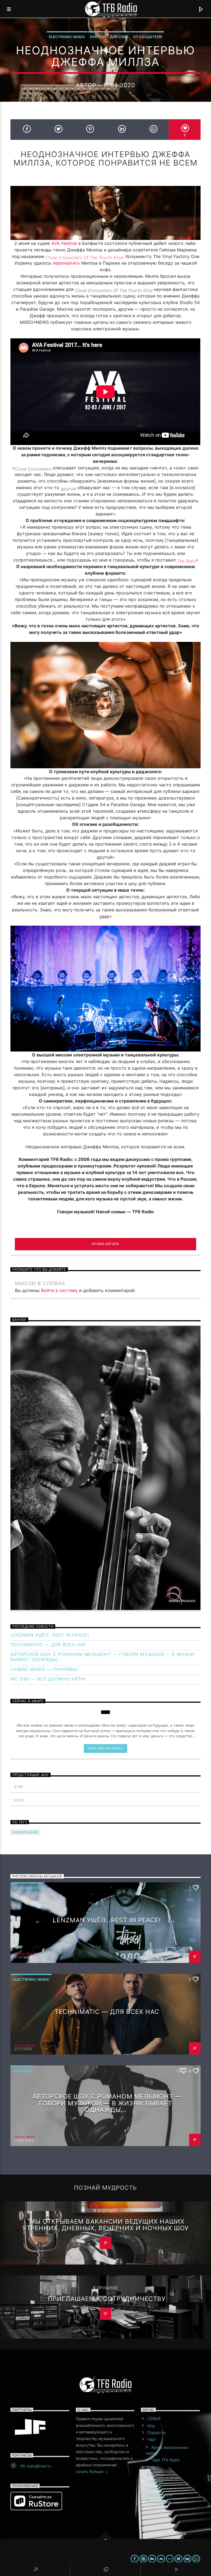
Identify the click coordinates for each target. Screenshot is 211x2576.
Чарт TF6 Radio (166, 2460)
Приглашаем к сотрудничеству (107, 2299)
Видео (153, 2474)
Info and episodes (105, 1748)
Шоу (151, 2426)
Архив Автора (105, 1244)
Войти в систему (59, 1290)
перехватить (66, 263)
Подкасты (156, 2432)
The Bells (186, 561)
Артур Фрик (25, 1954)
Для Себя (119, 37)
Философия (25, 1832)
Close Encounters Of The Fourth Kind (84, 257)
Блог (152, 2467)
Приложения (159, 2502)
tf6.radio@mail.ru (35, 2466)
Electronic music (67, 37)
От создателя (147, 37)
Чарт (152, 2439)
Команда (155, 2488)
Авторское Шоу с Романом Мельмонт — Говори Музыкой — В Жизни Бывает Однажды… (102, 1657)
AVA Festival (65, 243)
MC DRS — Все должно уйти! (48, 1679)
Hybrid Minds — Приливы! (44, 1669)
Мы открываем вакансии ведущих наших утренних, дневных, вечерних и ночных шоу (106, 2225)
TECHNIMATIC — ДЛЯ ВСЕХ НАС (48, 1645)
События (155, 2481)
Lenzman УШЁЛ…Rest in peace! (50, 1635)
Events (98, 37)
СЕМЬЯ (154, 2418)
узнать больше (90, 2471)
